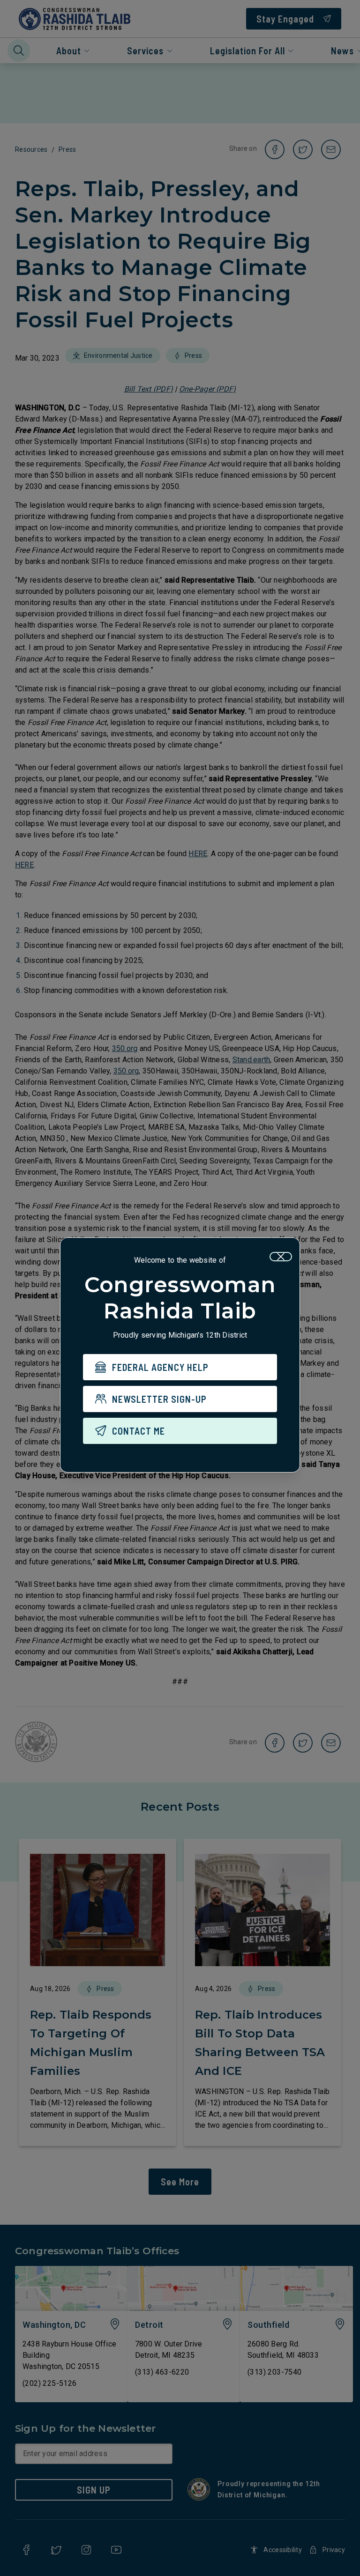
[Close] (281, 1257)
